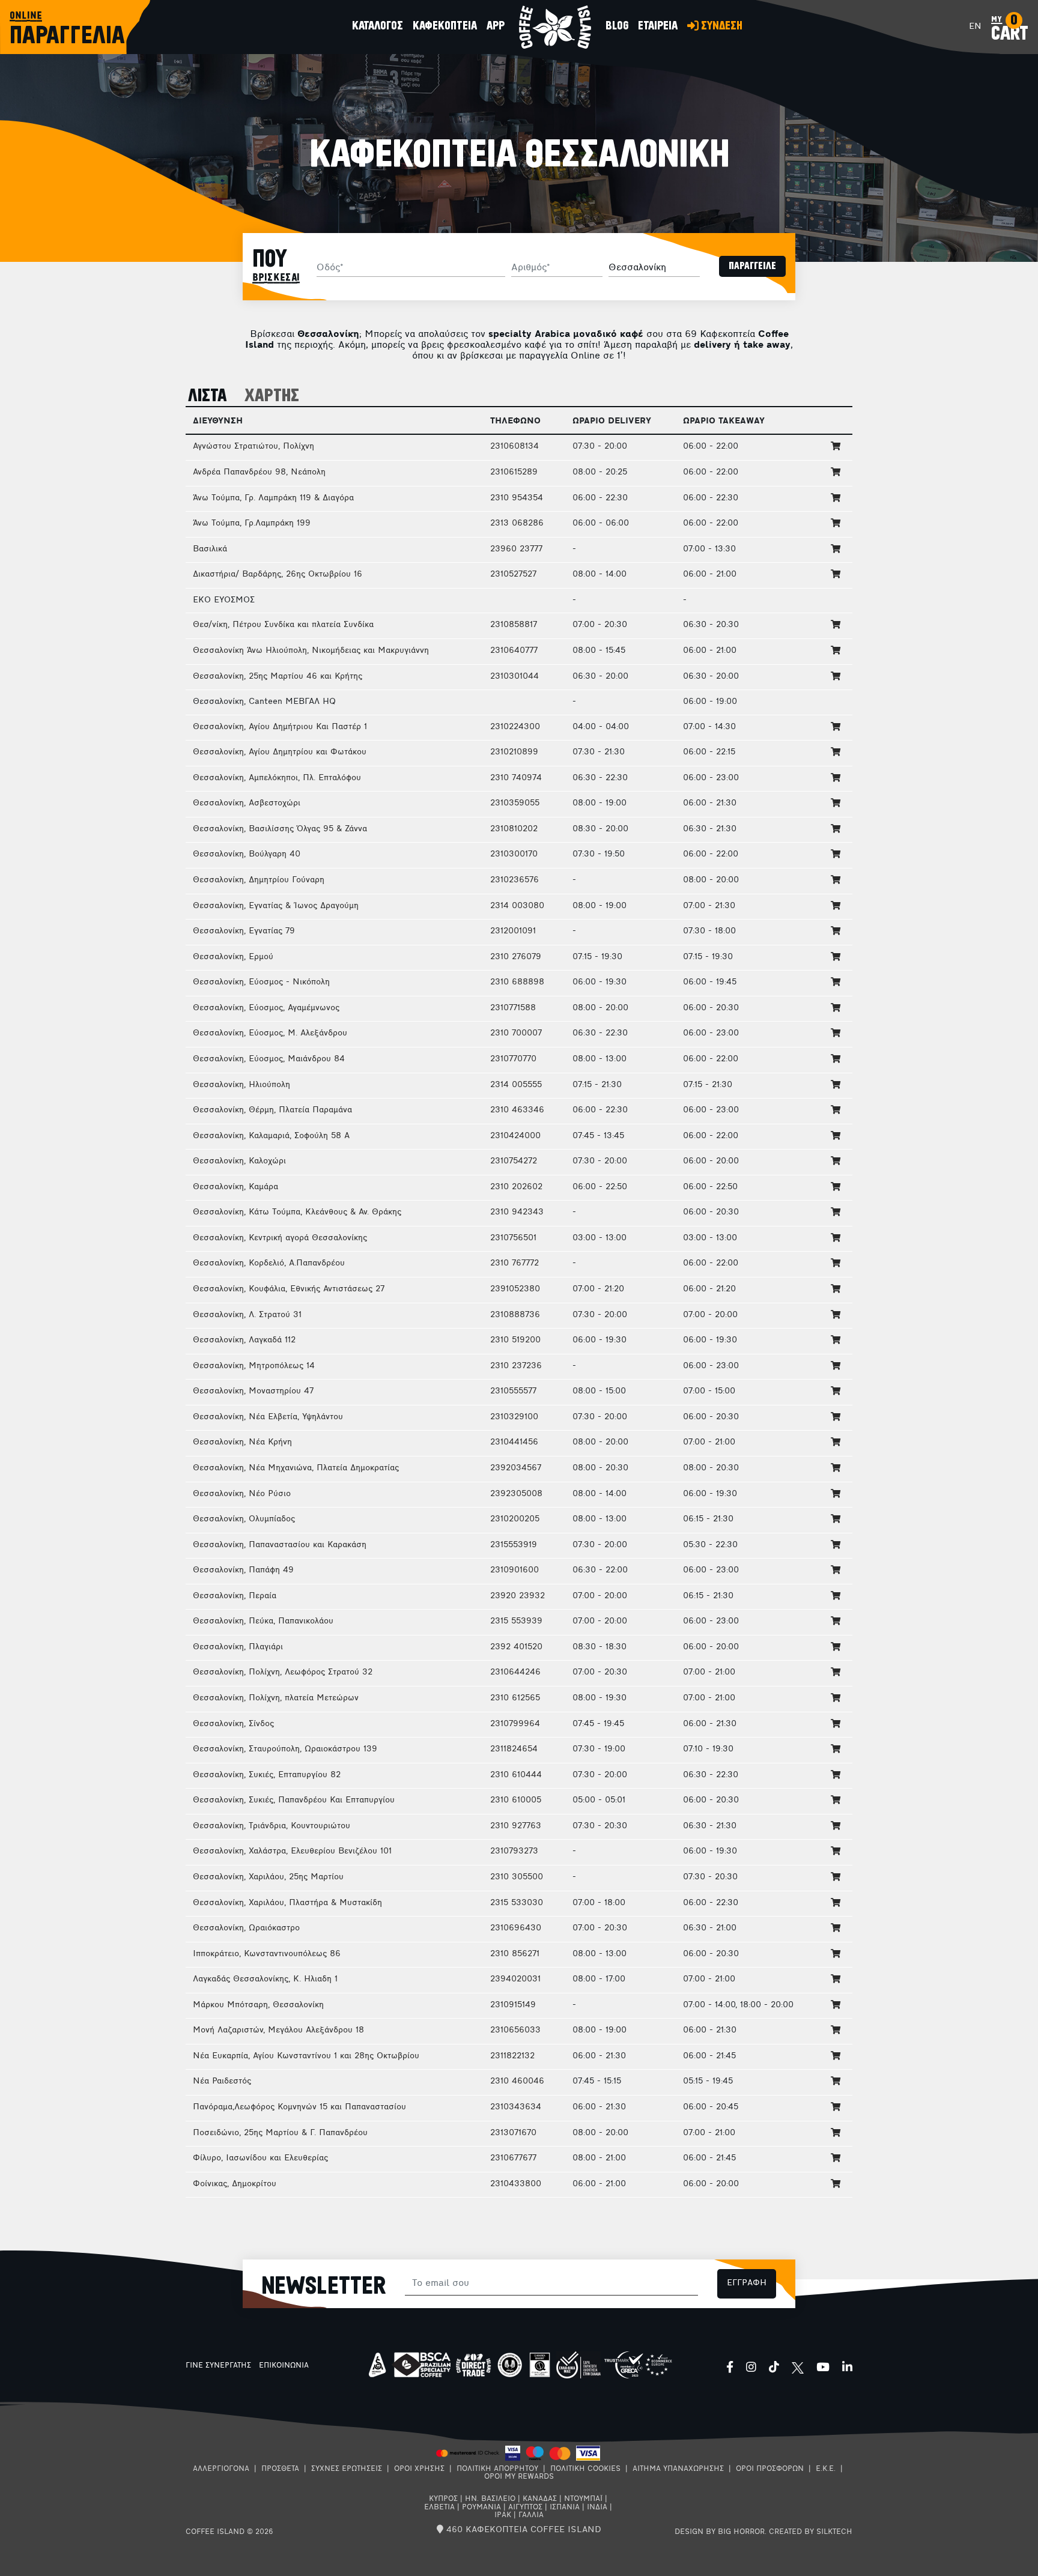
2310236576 (514, 880)
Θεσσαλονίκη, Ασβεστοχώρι (247, 803)
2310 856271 (515, 1954)
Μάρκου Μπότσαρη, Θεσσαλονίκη (258, 2005)
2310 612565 (515, 1698)
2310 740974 (516, 778)
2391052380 (515, 1289)
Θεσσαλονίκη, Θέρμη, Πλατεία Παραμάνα (272, 1110)
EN (975, 27)
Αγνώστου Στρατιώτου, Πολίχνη (253, 447)
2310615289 (514, 472)
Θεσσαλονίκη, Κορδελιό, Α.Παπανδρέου (269, 1263)
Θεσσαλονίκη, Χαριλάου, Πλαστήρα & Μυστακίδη (287, 1903)
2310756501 (513, 1238)
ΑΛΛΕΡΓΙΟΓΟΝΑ (221, 2469)
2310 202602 (516, 1187)
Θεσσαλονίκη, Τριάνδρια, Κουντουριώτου (272, 1826)
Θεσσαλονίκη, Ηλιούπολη (241, 1085)
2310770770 (513, 1059)
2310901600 (514, 1570)
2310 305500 (517, 1877)
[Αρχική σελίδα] (555, 27)
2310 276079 (516, 957)
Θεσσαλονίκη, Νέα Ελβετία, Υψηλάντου (268, 1417)
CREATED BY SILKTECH (811, 2532)
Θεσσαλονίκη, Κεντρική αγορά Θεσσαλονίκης (280, 1238)
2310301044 (514, 677)
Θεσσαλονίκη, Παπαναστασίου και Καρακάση (280, 1545)
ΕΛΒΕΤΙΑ (439, 2508)
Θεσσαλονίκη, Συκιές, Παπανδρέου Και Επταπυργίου (294, 1800)
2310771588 (513, 1008)
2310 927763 (516, 1826)
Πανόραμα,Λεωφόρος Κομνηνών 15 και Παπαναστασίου (299, 2107)
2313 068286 (517, 523)
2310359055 (515, 803)
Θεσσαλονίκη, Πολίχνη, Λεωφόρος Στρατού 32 (283, 1672)
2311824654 (514, 1749)
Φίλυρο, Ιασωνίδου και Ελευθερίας (260, 2158)
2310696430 (516, 1928)
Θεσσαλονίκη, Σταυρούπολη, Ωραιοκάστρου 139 (285, 1749)
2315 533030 (517, 1903)
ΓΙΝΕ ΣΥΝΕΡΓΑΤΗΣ (218, 2366)
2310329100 (514, 1417)
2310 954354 (517, 498)
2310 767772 (514, 1263)
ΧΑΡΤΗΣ (272, 396)
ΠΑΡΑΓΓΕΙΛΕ (752, 266)
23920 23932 (517, 1596)
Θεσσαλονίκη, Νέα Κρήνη (242, 1442)
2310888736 (515, 1315)
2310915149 (513, 2005)
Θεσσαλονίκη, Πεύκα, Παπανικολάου (263, 1621)
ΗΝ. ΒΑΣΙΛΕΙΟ (490, 2499)
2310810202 (514, 829)
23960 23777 (516, 549)
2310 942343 (517, 1212)
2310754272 (514, 1161)
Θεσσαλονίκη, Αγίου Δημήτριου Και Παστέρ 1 (280, 727)
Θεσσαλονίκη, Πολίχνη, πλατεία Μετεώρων (276, 1698)
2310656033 (515, 2030)
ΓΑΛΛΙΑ (531, 2515)
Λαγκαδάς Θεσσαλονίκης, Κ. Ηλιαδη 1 (265, 1979)
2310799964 (515, 1724)
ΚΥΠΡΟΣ (443, 2499)
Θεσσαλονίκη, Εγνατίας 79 (244, 931)
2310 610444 (516, 1775)
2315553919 (514, 1545)
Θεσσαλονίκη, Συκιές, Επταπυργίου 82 (267, 1775)
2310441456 (514, 1442)
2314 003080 (517, 906)
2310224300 (515, 727)
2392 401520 (516, 1647)
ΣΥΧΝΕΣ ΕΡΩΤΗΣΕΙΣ (347, 2469)
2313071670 (513, 2133)
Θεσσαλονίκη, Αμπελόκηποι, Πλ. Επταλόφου (277, 778)
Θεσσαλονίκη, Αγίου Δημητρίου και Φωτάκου (280, 752)
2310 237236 (516, 1366)
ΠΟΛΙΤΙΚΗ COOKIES (585, 2469)
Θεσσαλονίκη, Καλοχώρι (239, 1161)
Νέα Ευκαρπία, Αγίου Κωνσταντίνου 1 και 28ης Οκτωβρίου (306, 2056)
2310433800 (516, 2184)
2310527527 (513, 574)
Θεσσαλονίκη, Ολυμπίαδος (244, 1519)
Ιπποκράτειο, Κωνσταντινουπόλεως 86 (267, 1954)
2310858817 (514, 625)
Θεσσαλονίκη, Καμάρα (235, 1187)
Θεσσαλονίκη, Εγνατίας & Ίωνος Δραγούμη (276, 906)
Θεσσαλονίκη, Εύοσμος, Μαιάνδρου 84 (269, 1059)
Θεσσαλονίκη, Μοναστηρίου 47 (253, 1391)
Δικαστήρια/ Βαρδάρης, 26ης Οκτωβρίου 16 (278, 574)
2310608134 (514, 447)
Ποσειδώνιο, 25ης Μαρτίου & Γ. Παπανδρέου (280, 2133)
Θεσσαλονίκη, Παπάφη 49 (243, 1570)
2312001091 (513, 931)
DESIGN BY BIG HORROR (720, 2532)
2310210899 (514, 752)
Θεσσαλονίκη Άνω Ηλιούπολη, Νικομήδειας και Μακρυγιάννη (311, 651)
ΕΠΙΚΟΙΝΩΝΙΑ (284, 2366)
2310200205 (515, 1519)
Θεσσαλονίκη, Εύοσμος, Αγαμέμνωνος (266, 1008)
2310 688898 (517, 982)
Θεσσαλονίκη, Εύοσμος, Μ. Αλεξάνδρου (270, 1033)
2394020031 (515, 1979)
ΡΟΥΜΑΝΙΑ (481, 2508)
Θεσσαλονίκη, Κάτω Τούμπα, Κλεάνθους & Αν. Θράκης (297, 1212)
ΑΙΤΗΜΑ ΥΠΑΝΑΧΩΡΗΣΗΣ (678, 2469)
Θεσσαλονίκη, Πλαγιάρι (238, 1647)
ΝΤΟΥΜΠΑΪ (583, 2499)
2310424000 (515, 1136)
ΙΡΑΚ (503, 2515)
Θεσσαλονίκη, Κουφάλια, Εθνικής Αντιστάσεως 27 (289, 1289)
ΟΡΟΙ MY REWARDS (519, 2477)
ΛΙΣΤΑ (208, 396)
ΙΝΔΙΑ (597, 2508)
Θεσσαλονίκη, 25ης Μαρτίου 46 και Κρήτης (278, 677)
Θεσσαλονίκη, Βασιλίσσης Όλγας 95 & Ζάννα (280, 829)
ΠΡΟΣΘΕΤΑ (280, 2469)
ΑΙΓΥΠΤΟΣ (525, 2508)
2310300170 (514, 854)
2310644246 (515, 1672)
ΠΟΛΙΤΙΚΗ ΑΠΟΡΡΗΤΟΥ (497, 2469)
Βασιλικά (210, 549)
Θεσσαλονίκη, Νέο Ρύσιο (242, 1494)
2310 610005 (516, 1800)
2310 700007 (516, 1033)
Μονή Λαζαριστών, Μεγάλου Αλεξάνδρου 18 (278, 2030)
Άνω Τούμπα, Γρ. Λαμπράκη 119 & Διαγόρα (273, 498)
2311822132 (512, 2056)
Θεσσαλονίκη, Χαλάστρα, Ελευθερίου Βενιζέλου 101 (292, 1851)
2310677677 (513, 2158)
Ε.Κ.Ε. (826, 2469)
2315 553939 (516, 1621)
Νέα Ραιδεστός (222, 2081)
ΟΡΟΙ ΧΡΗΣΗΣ (419, 2469)
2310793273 (514, 1851)
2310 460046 (517, 2081)
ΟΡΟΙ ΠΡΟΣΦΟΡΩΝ (770, 2469)
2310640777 (514, 651)
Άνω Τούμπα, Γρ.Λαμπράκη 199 (252, 523)
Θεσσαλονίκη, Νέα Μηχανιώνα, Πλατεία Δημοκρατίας (296, 1468)
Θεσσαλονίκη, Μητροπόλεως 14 (254, 1366)
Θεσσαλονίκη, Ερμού (233, 957)
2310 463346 (517, 1110)
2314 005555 (516, 1085)
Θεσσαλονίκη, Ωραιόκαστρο (246, 1928)
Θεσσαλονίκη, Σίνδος (233, 1724)
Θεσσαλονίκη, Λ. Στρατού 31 (247, 1315)
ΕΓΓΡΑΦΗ (747, 2283)
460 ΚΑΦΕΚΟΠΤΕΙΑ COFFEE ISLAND (522, 2530)
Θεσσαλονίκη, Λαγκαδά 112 (244, 1340)
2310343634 (516, 2107)
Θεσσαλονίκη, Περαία (235, 1596)
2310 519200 (515, 1340)
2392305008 (516, 1494)
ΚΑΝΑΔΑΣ (540, 2499)
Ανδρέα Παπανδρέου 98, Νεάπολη (259, 472)
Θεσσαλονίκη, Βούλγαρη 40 (247, 854)
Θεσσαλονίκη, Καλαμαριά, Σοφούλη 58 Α (271, 1136)
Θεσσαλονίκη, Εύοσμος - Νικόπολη (261, 982)
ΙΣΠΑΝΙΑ (565, 2508)
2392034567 (516, 1468)
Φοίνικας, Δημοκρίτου (235, 2184)
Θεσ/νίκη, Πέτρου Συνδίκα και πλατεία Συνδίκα (283, 625)
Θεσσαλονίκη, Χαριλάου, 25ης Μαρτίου (268, 1877)
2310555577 (513, 1391)
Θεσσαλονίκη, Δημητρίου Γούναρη (259, 880)
